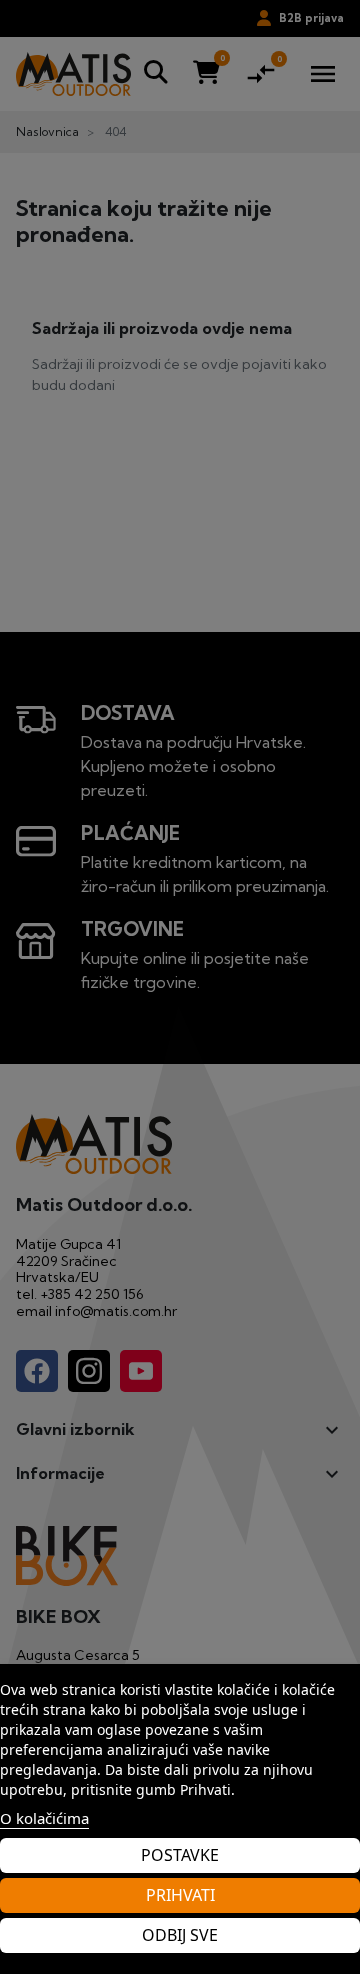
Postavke (180, 1855)
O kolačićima (44, 1818)
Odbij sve (180, 1935)
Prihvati (180, 1895)
